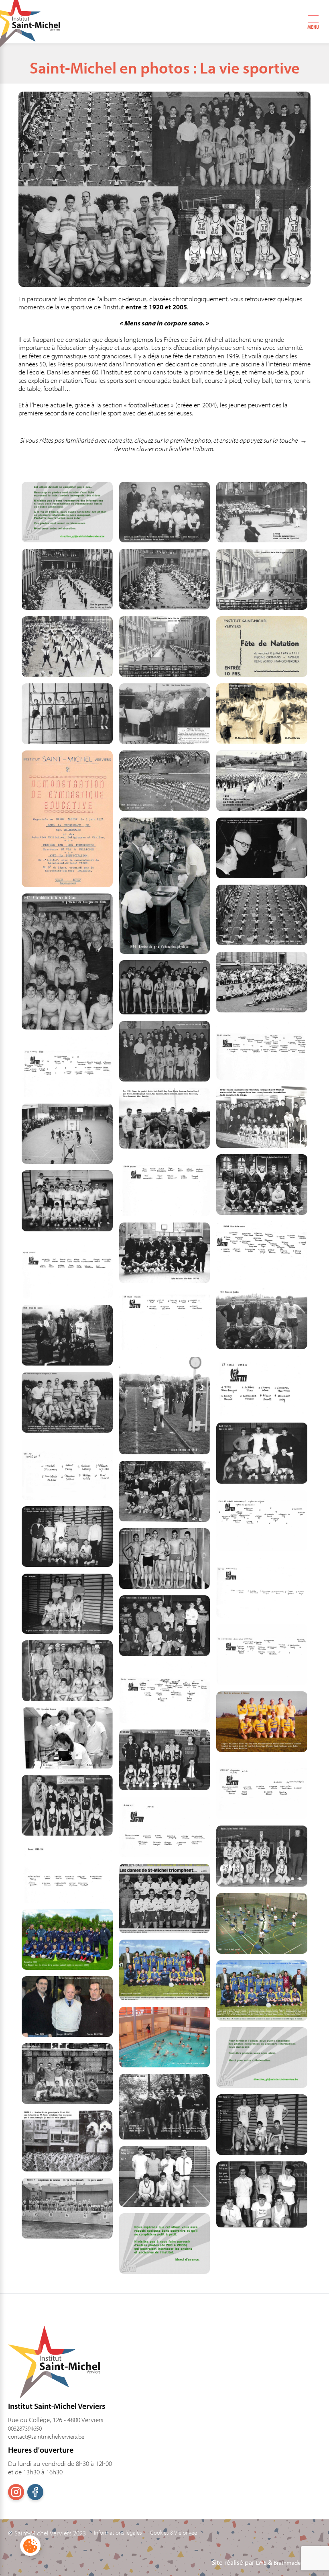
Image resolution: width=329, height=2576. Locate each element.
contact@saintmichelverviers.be (46, 2436)
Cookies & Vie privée (174, 2533)
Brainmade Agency (297, 2563)
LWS (261, 2563)
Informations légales (118, 2533)
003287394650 (25, 2428)
